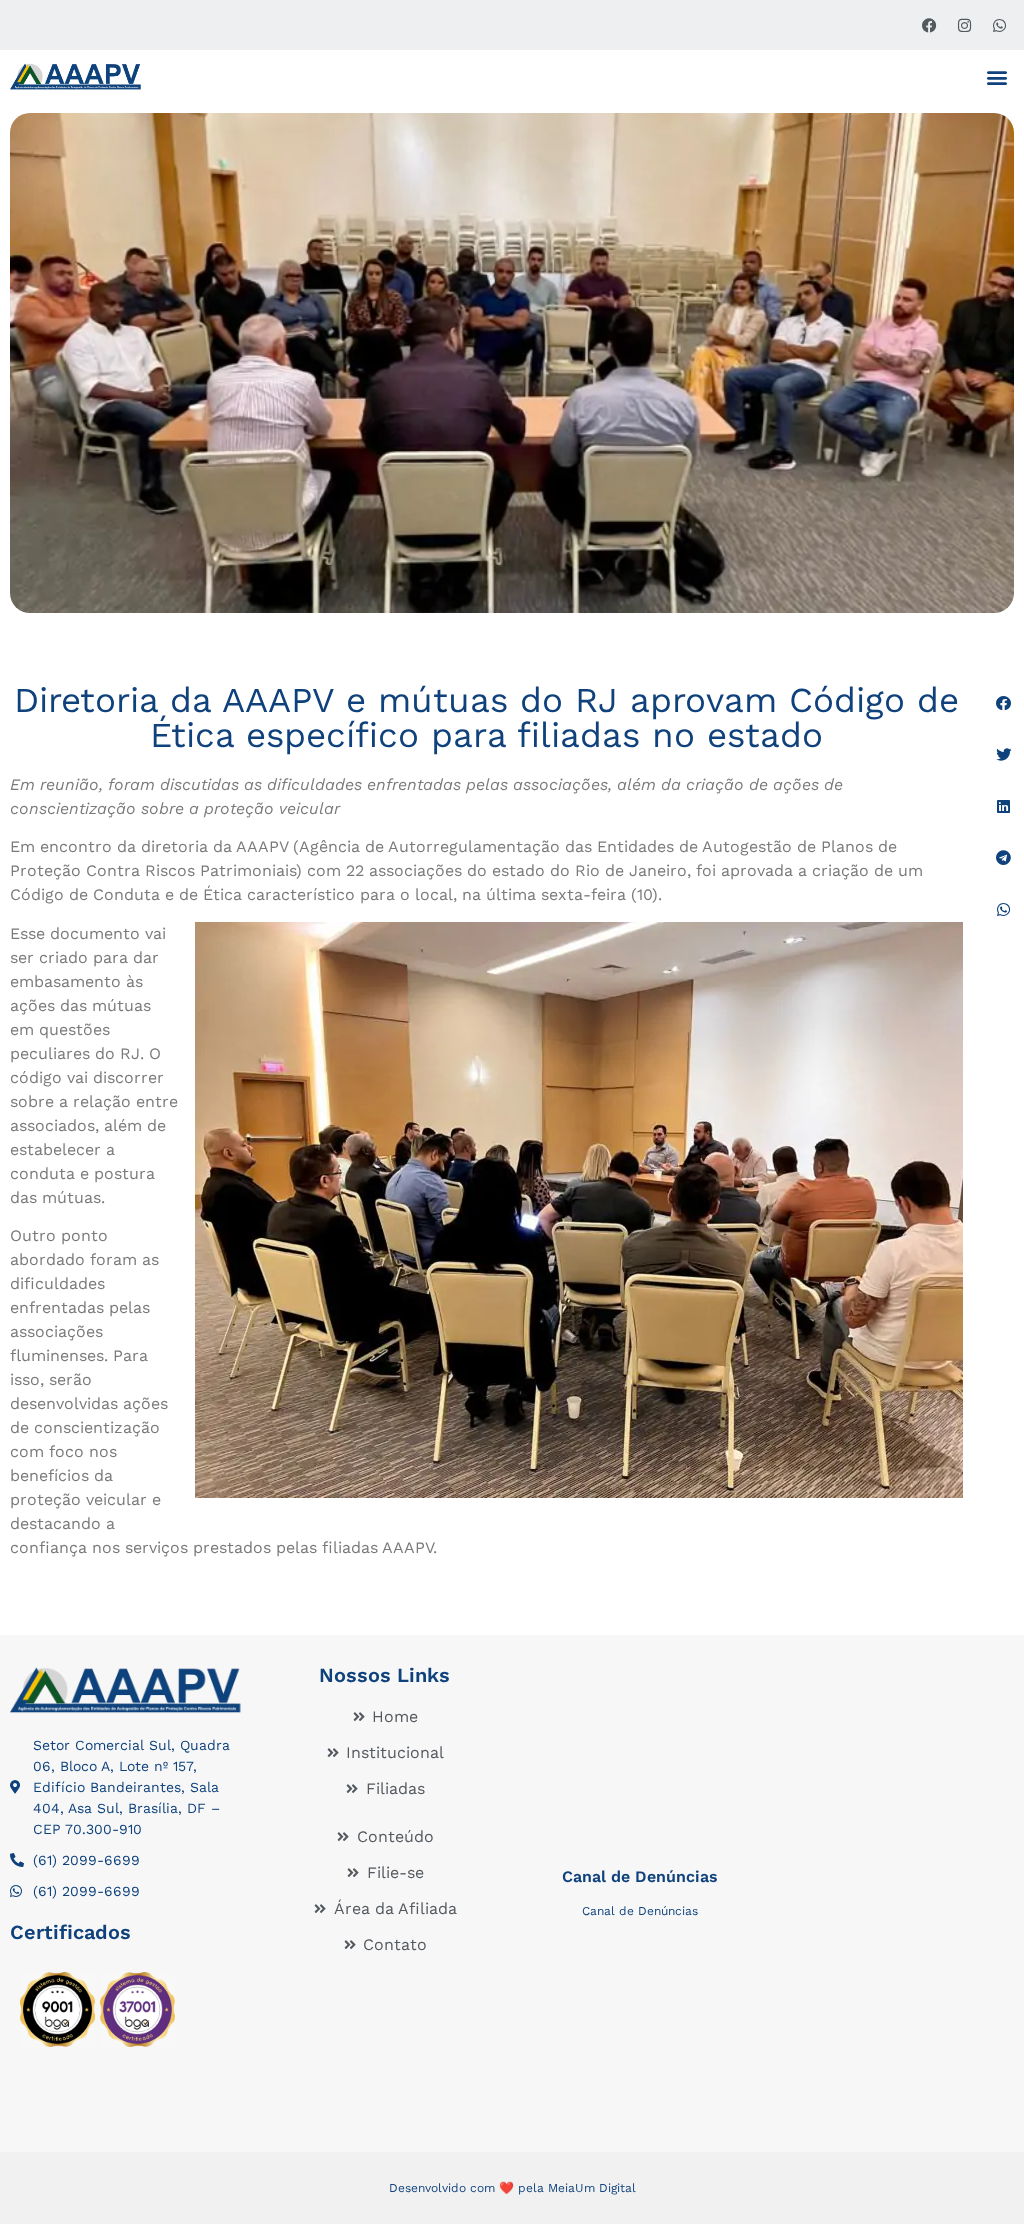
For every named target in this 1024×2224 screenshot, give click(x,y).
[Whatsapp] (999, 25)
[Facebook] (929, 25)
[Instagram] (964, 25)
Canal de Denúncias (640, 1876)
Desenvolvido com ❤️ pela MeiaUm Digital (512, 2188)
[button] (997, 76)
